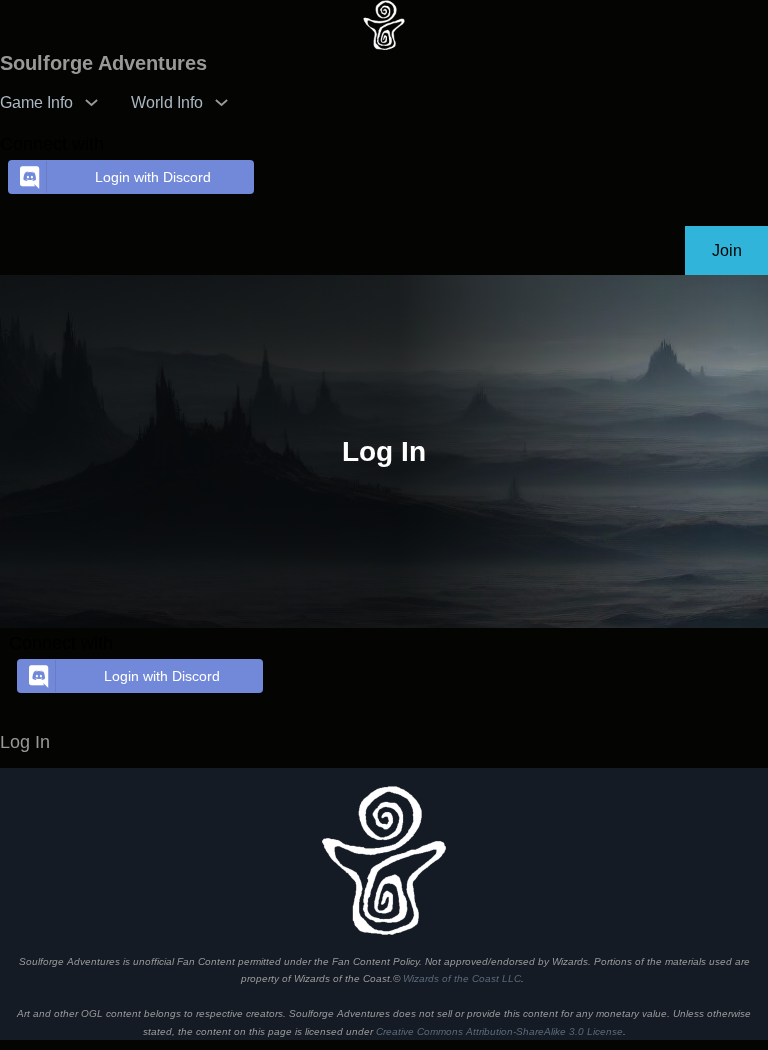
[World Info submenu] (221, 102)
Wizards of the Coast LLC (462, 978)
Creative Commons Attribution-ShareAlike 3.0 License (499, 1031)
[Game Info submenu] (91, 102)
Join (727, 250)
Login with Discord (153, 177)
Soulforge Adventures (103, 63)
